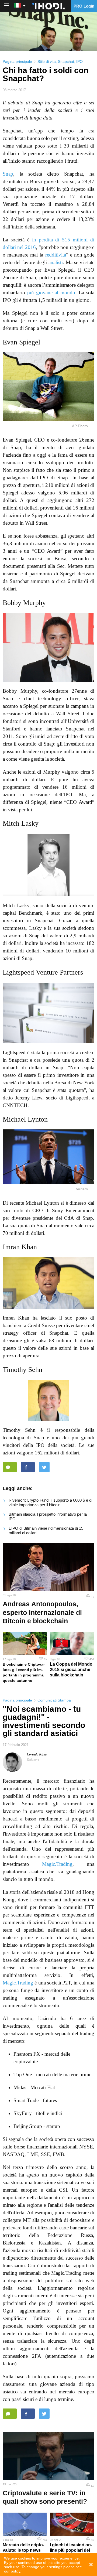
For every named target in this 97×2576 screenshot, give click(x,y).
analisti (56, 262)
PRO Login (84, 6)
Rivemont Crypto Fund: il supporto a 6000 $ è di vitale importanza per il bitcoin (50, 1502)
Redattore (33, 1760)
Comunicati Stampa (54, 1700)
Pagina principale (17, 62)
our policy (12, 2571)
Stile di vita (47, 62)
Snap (8, 174)
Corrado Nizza (37, 1754)
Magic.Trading (57, 1864)
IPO (79, 62)
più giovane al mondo (51, 293)
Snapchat (66, 62)
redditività (56, 255)
